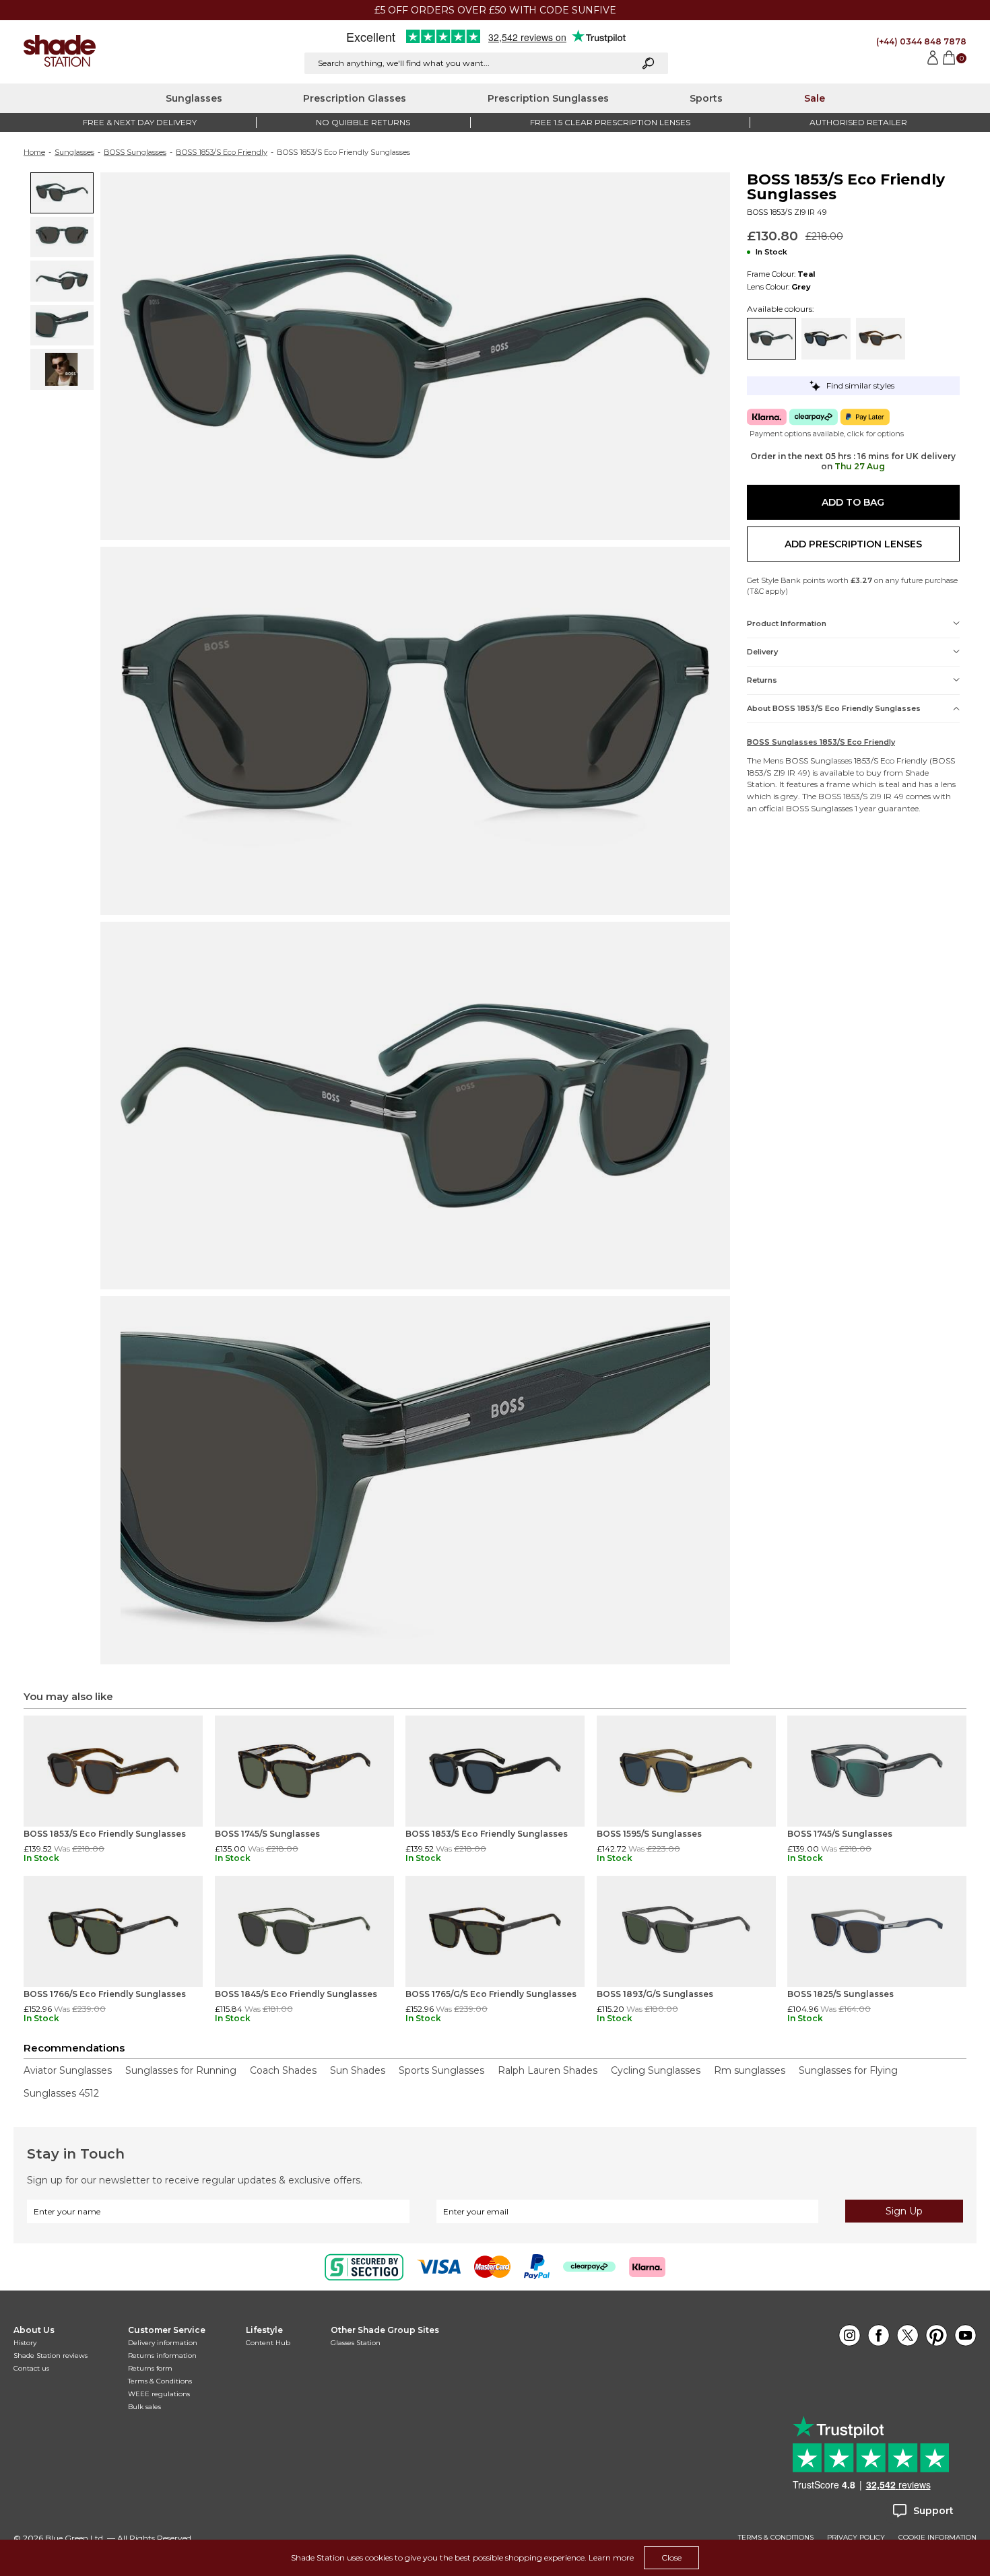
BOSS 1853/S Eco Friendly (222, 152)
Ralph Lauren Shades (548, 2070)
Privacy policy (856, 2538)
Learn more (611, 2557)
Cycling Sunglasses (656, 2070)
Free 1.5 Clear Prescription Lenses (610, 122)
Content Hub (268, 2343)
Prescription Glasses (355, 98)
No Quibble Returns (363, 122)
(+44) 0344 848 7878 (921, 41)
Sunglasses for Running (181, 2070)
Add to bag (853, 502)
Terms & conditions (776, 2538)
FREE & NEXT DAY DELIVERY (140, 122)
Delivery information (163, 2343)
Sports (706, 98)
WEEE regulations (159, 2394)
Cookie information (937, 2538)
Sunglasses (194, 98)
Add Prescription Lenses (853, 544)
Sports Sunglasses (441, 2070)
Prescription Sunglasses (548, 98)
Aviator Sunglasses (68, 2070)
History (25, 2343)
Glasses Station (356, 2343)
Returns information (162, 2355)
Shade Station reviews (51, 2355)
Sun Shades (358, 2070)
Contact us (31, 2368)
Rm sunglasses (750, 2070)
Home (34, 152)
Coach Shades (283, 2070)
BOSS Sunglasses (135, 152)
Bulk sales (144, 2407)
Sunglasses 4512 (61, 2093)
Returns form (150, 2368)
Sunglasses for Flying (848, 2070)
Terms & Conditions (160, 2381)
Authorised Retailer (858, 122)
